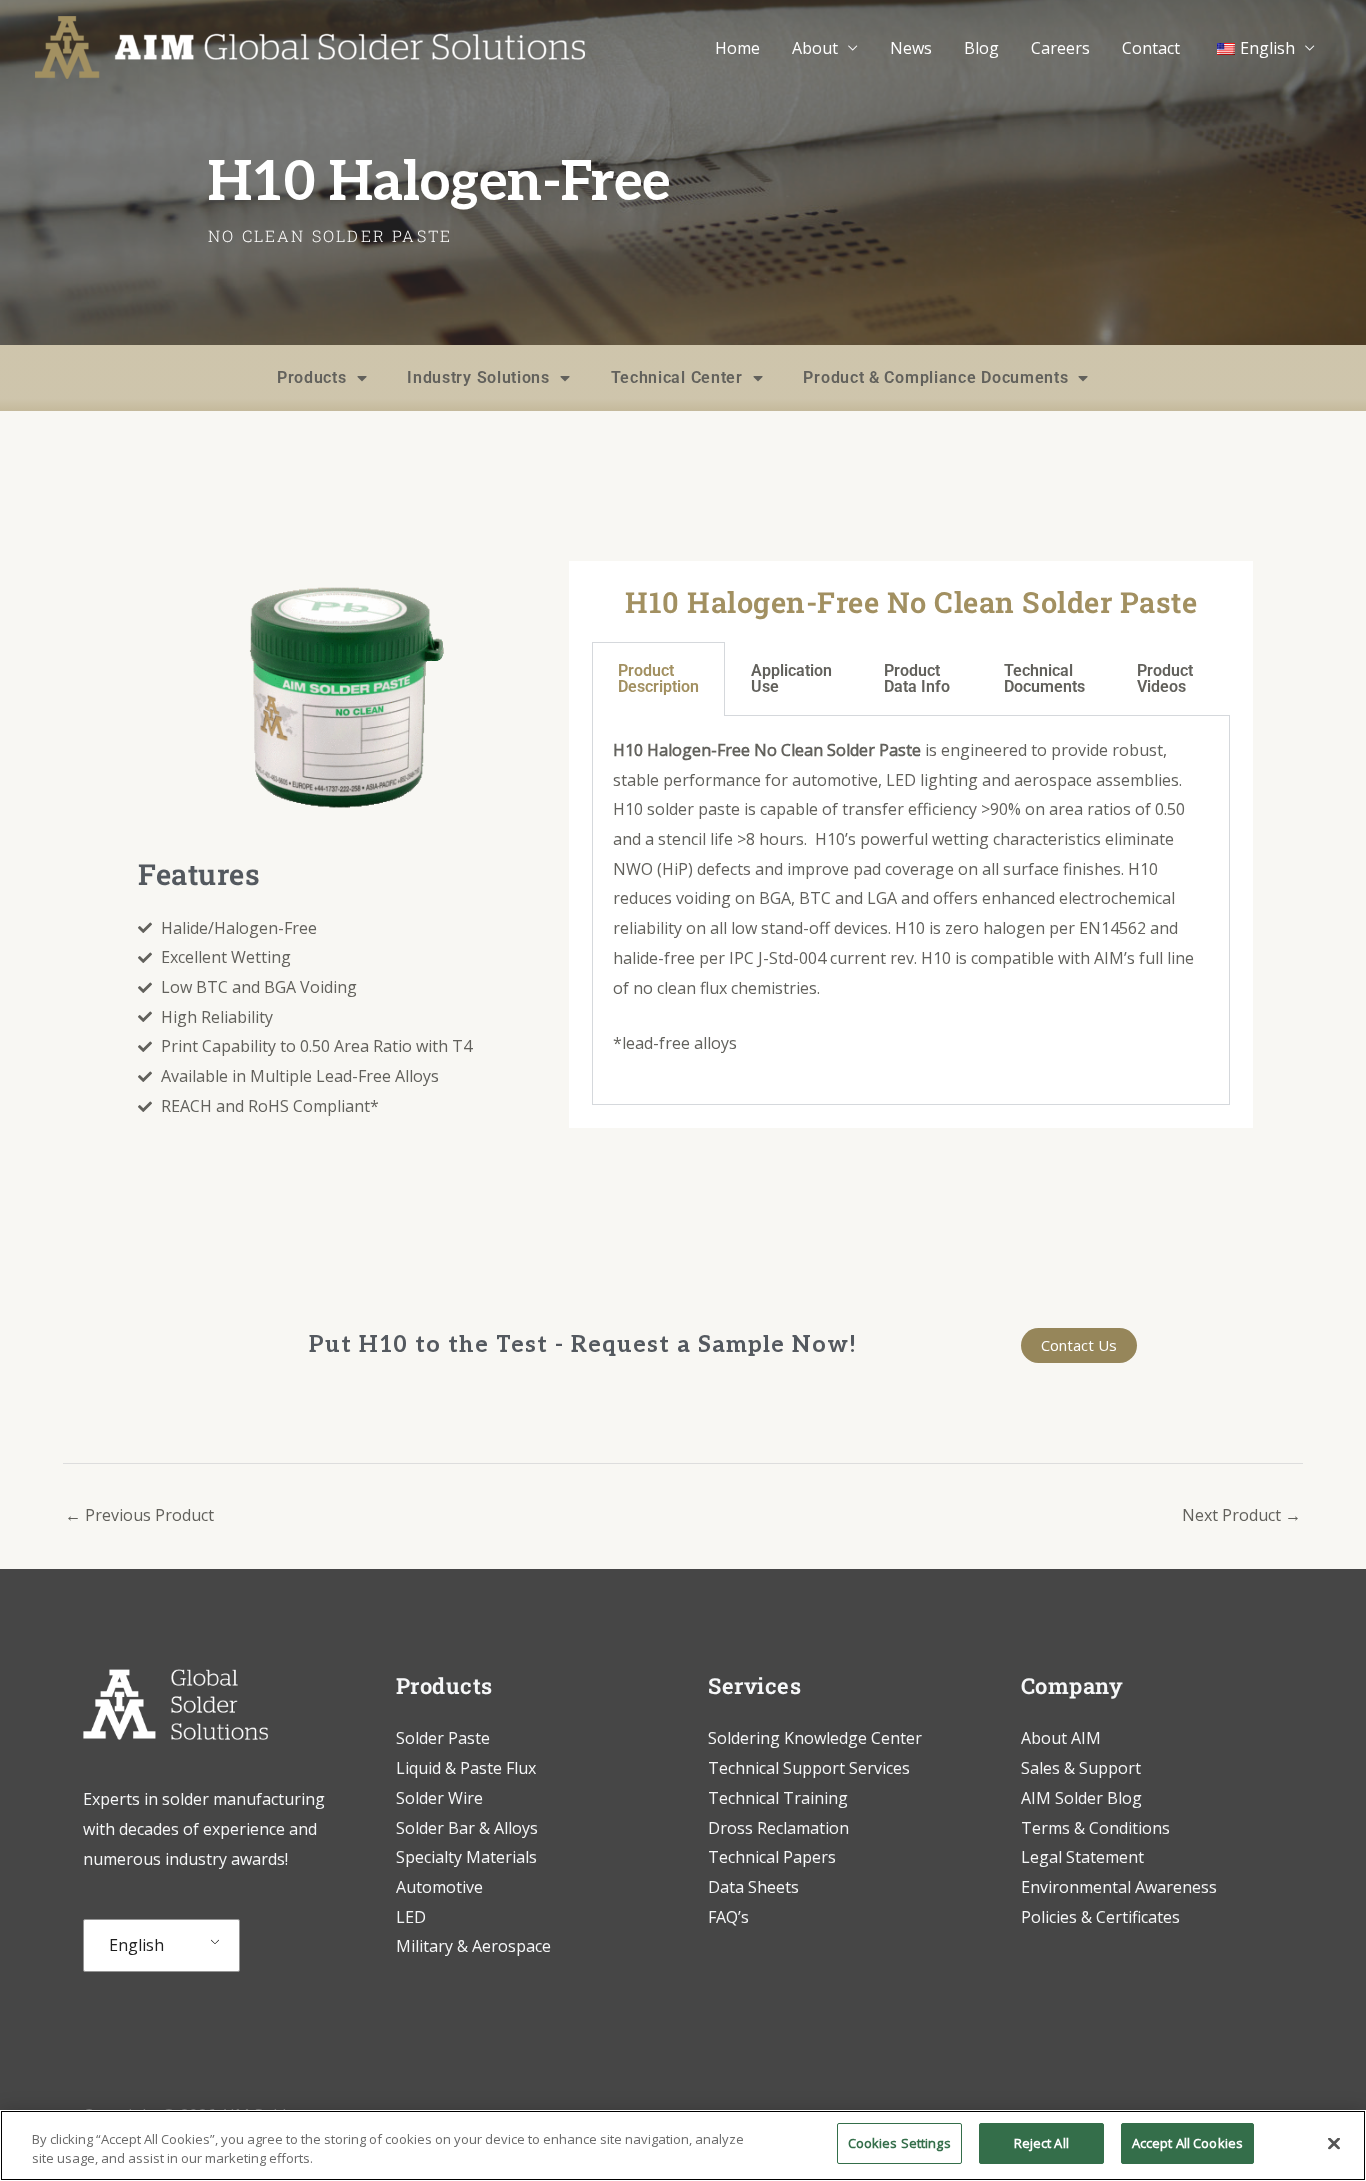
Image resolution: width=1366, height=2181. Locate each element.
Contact (1151, 48)
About (815, 48)
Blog (981, 48)
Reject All (1041, 2143)
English (136, 1945)
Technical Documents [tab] (1044, 678)
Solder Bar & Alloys (467, 1828)
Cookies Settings (899, 2143)
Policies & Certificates (1100, 1917)
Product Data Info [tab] (917, 678)
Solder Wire (439, 1798)
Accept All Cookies (1187, 2143)
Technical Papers (772, 1857)
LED (411, 1917)
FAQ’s (728, 1917)
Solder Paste (443, 1738)
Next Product (1241, 1515)
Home (737, 48)
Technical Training (780, 1798)
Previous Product (139, 1515)
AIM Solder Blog (1081, 1798)
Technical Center (677, 377)
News (911, 48)
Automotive (439, 1887)
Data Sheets (753, 1887)
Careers (1060, 48)
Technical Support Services (809, 1768)
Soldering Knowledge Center (815, 1738)
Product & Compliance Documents (935, 377)
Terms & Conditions (1095, 1828)
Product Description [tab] (658, 678)
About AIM (1061, 1738)
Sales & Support (1081, 1768)
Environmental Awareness (1119, 1887)
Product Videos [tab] (1165, 678)
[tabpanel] (911, 910)
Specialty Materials (466, 1857)
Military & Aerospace (473, 1946)
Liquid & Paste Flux (466, 1768)
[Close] (1334, 2143)
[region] (683, 2145)
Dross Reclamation (778, 1828)
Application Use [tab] (791, 678)
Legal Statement (1082, 1857)
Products (312, 377)
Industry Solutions (478, 377)
